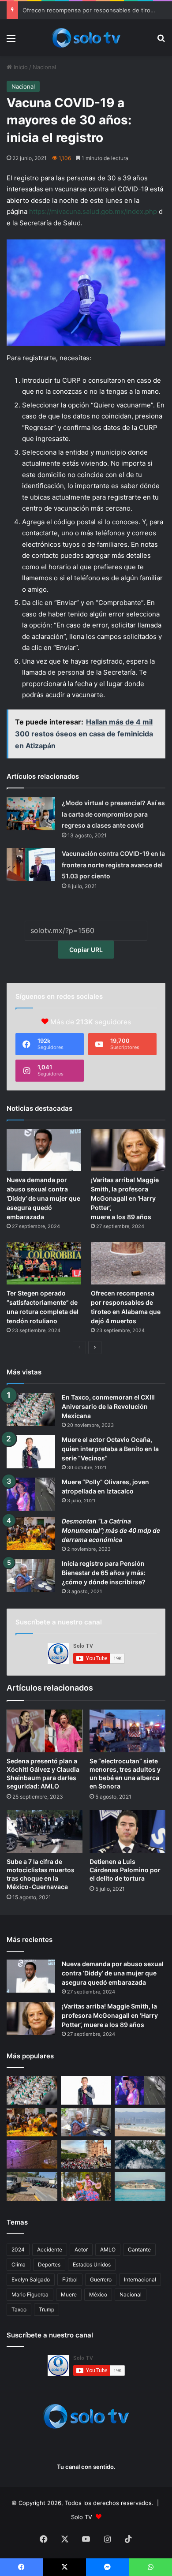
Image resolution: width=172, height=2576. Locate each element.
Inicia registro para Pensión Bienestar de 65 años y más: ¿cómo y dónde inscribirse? (104, 1573)
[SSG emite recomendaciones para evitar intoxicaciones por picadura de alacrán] (32, 2154)
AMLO (108, 2249)
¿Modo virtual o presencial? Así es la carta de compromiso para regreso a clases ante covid (113, 814)
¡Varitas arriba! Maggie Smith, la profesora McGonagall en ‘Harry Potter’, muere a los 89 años (125, 1198)
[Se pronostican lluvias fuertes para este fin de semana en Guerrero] (140, 2154)
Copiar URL (86, 950)
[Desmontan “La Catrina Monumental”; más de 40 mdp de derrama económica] (31, 1533)
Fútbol (70, 2279)
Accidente (50, 2249)
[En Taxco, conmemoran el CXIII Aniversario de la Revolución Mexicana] (31, 1409)
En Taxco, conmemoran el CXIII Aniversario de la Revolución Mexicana (108, 1406)
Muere (69, 2294)
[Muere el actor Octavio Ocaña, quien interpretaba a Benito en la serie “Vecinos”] (31, 1452)
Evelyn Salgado (31, 2279)
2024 (18, 2249)
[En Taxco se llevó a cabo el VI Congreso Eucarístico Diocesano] (86, 2154)
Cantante (139, 2249)
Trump (47, 2309)
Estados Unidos (92, 2264)
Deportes (49, 2264)
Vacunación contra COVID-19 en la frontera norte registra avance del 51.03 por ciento (113, 865)
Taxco (19, 2309)
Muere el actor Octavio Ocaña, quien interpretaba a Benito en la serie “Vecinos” (110, 1449)
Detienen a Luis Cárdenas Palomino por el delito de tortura (125, 1870)
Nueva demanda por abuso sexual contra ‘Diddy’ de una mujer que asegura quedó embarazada (43, 1198)
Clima (19, 2264)
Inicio (20, 67)
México (98, 2294)
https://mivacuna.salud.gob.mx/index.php (93, 211)
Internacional (140, 2279)
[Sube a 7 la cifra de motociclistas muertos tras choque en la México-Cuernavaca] (45, 1831)
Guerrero (101, 2279)
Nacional (44, 67)
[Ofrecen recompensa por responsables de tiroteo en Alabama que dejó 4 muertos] (128, 1263)
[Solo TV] (86, 38)
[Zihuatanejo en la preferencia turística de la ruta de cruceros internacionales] (140, 2186)
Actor (81, 2249)
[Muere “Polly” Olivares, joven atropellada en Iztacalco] (31, 1494)
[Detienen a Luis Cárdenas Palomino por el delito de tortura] (127, 1831)
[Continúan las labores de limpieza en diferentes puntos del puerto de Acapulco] (32, 2186)
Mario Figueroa (30, 2294)
